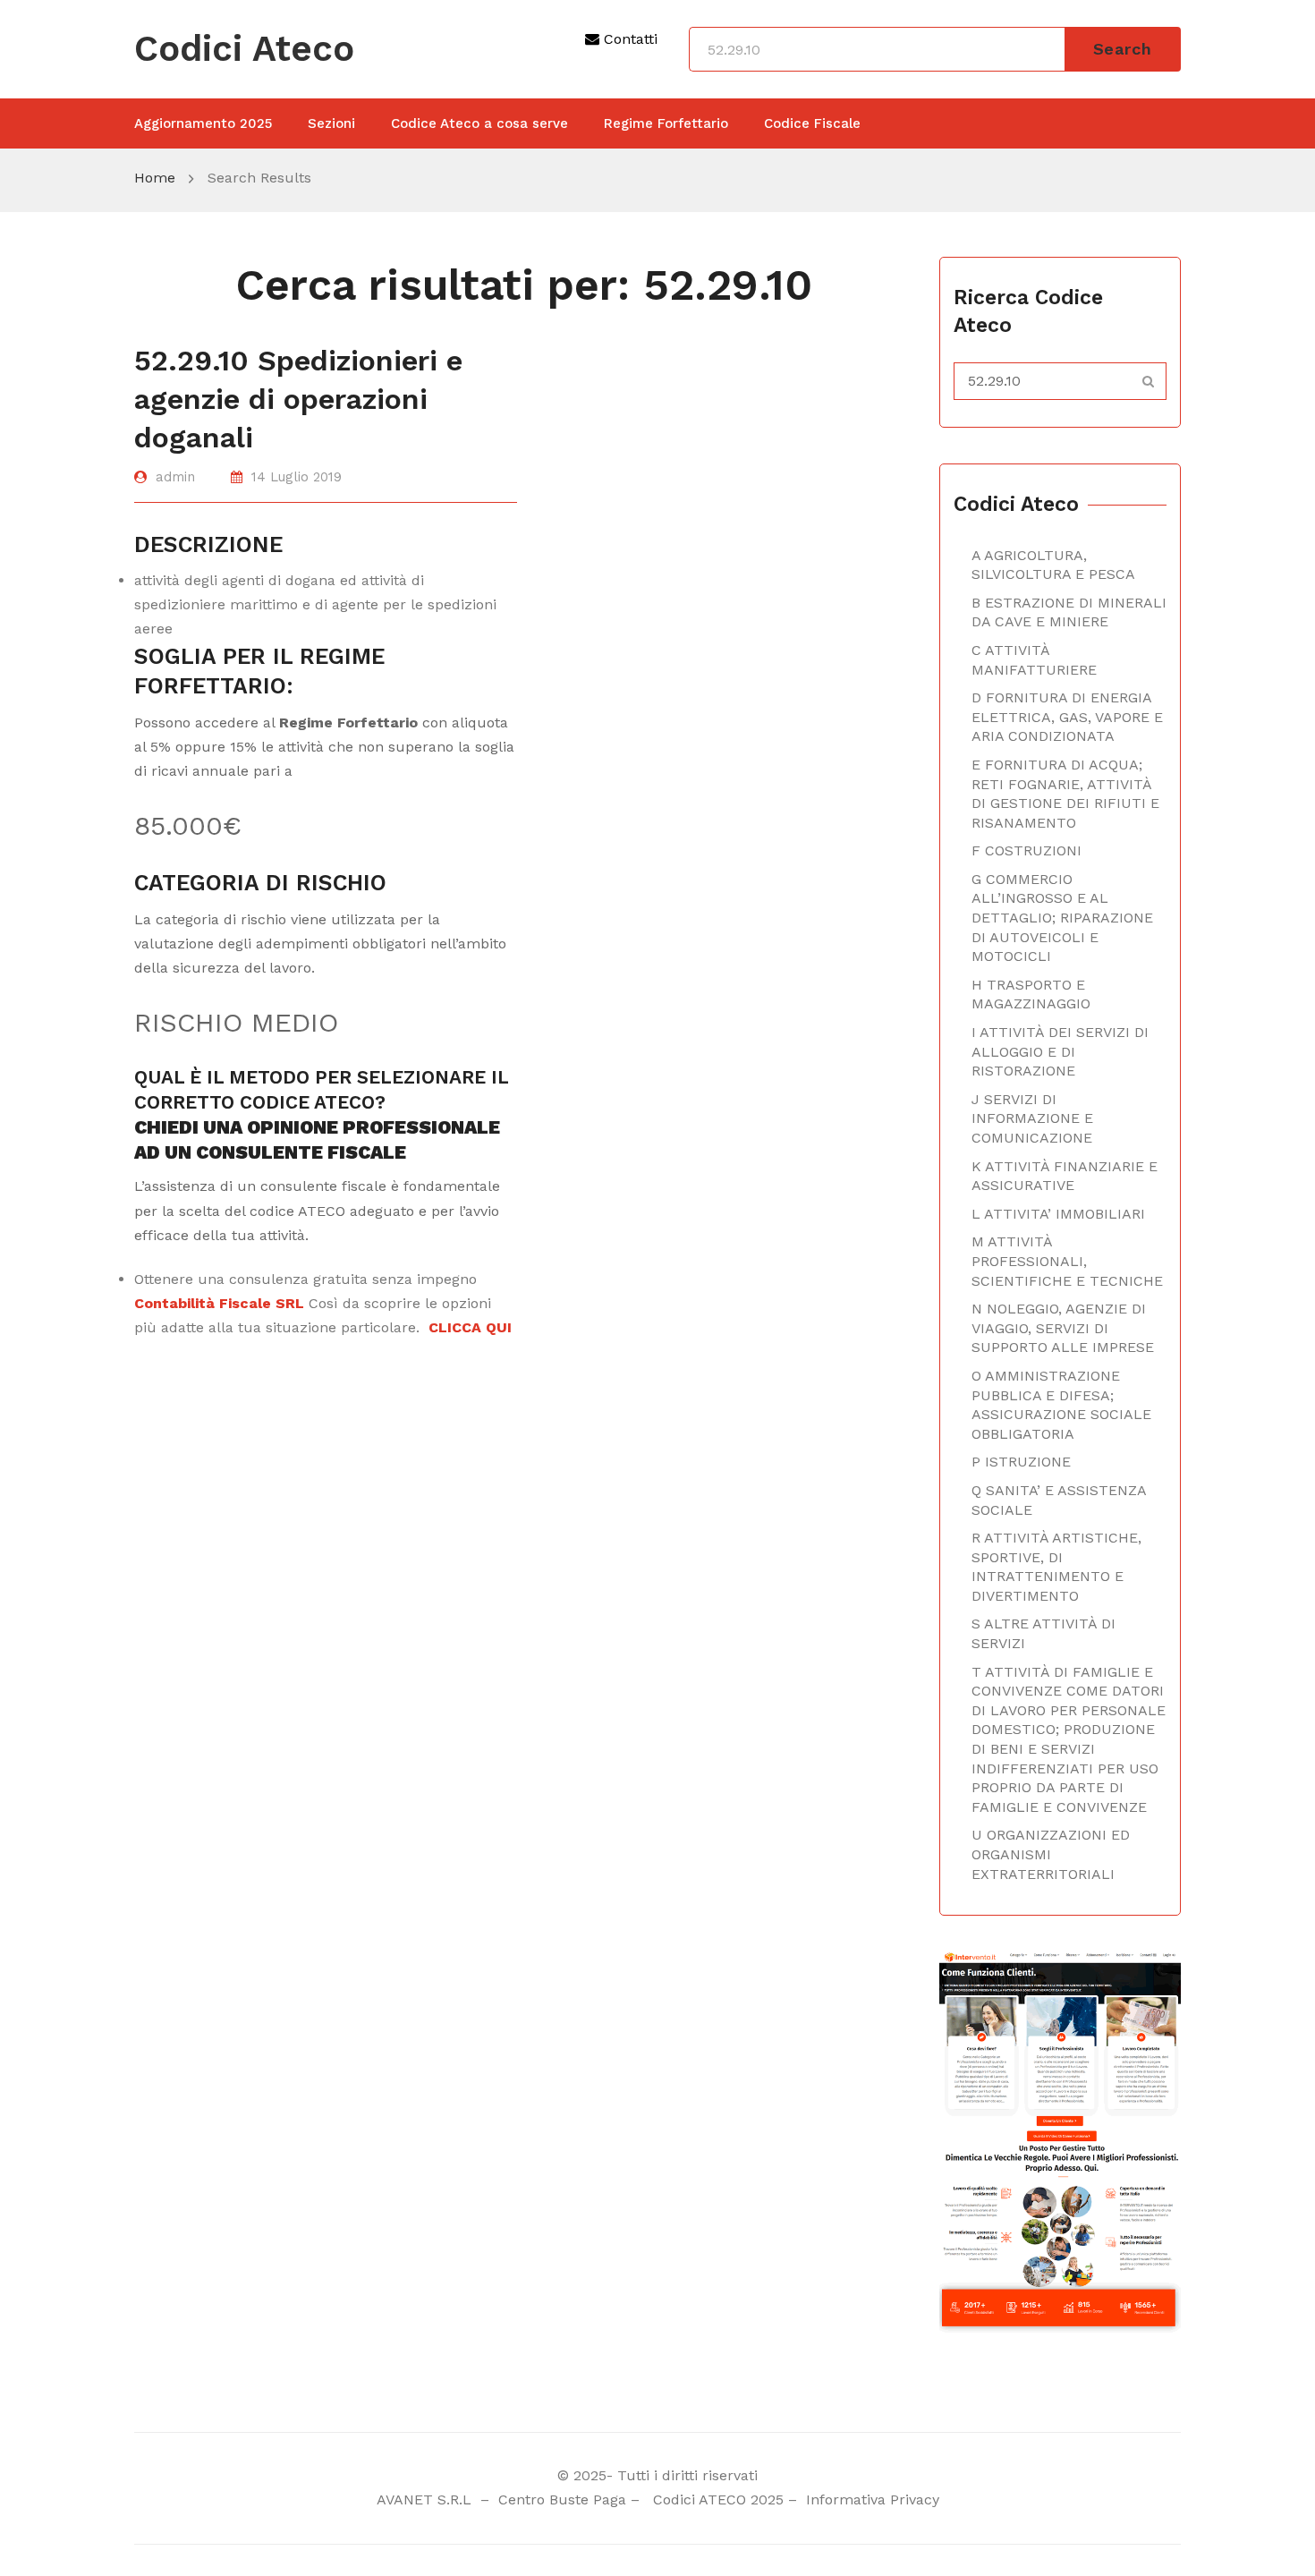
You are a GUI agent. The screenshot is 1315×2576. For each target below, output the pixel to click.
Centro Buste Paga (562, 2499)
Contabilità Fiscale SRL (219, 1303)
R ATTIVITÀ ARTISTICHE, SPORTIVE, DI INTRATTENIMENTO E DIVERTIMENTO (1056, 1567)
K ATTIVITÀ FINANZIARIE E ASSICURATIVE (1065, 1176)
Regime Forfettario (666, 123)
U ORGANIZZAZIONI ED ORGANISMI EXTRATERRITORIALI (1051, 1854)
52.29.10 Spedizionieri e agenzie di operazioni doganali (298, 399)
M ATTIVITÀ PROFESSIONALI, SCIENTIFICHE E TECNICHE (1067, 1261)
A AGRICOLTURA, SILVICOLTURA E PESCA (1053, 565)
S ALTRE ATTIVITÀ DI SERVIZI (1044, 1633)
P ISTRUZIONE (1021, 1462)
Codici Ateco (244, 49)
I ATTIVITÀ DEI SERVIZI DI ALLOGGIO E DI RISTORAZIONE (1060, 1051)
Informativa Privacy (870, 2499)
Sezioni (331, 123)
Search (1123, 49)
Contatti (628, 39)
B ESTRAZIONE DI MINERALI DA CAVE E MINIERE (1069, 612)
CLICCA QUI (470, 1327)
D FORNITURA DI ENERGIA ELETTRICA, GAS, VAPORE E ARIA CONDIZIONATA (1067, 717)
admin (175, 477)
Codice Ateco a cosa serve (479, 123)
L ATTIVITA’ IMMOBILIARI (1058, 1214)
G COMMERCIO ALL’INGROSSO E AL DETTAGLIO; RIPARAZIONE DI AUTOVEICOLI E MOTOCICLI (1062, 918)
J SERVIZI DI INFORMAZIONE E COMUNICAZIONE (1032, 1118)
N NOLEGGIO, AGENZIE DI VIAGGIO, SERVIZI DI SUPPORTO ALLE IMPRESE (1063, 1328)
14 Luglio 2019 (297, 477)
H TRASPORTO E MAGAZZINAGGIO (1031, 995)
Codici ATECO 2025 (718, 2499)
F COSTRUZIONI (1027, 850)
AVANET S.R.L (426, 2499)
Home (155, 178)
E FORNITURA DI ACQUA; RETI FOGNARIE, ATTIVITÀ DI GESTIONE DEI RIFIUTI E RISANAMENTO (1065, 794)
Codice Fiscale (812, 123)
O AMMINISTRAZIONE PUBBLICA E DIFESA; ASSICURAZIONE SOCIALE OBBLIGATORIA (1061, 1405)
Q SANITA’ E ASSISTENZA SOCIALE (1059, 1500)
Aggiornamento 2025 (203, 123)
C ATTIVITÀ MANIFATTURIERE (1034, 660)
